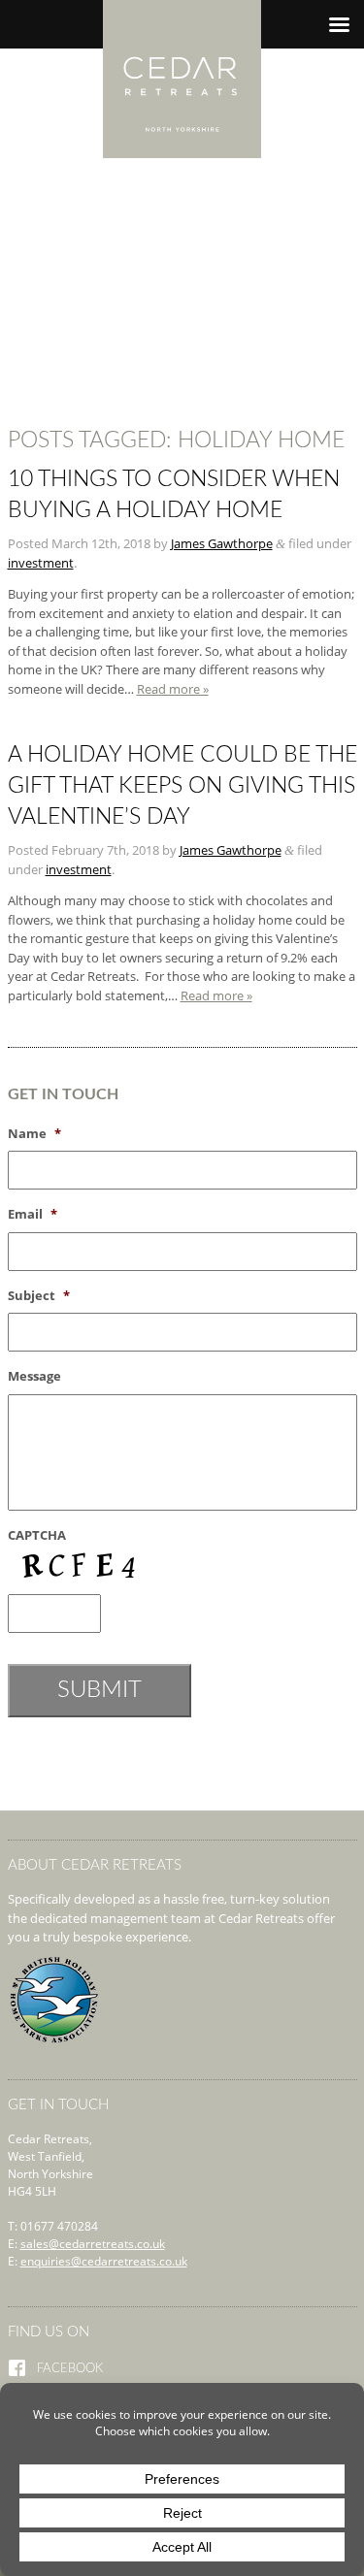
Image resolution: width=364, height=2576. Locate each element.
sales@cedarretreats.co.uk (93, 2244)
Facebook (70, 2369)
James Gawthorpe (222, 543)
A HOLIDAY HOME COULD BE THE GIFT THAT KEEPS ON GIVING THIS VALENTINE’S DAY (182, 786)
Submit (99, 1690)
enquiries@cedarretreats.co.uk (104, 2261)
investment (41, 563)
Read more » (173, 689)
